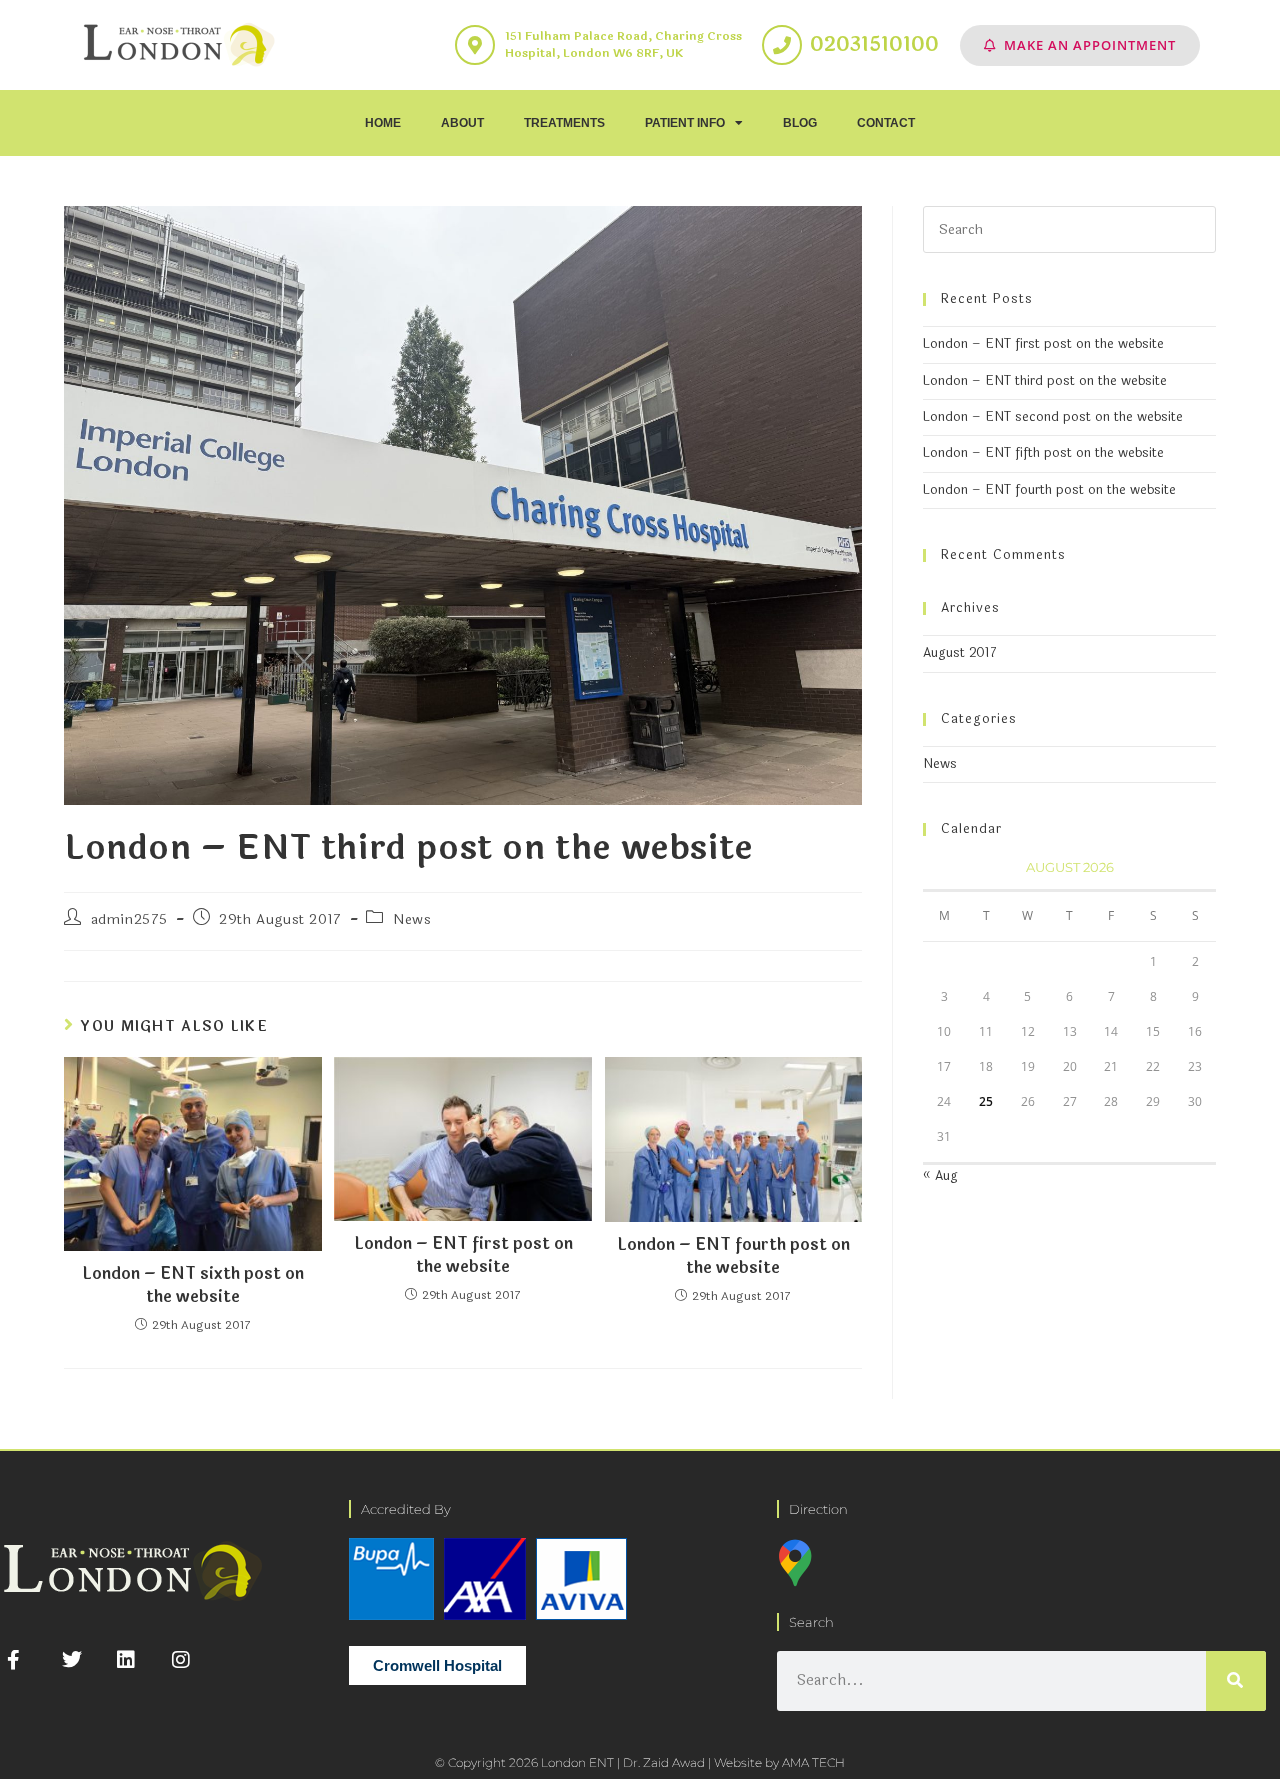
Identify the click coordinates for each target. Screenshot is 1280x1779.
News (412, 919)
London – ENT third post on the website (1045, 381)
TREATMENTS (564, 123)
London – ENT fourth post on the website (733, 1256)
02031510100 (874, 44)
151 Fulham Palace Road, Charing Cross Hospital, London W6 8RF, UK (623, 44)
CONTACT (886, 123)
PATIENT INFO (685, 123)
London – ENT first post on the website (463, 1255)
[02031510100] (782, 45)
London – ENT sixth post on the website (193, 1285)
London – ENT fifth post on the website (1043, 453)
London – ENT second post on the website (1053, 417)
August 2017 (960, 653)
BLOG (800, 123)
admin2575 (129, 919)
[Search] (1236, 1681)
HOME (383, 123)
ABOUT (462, 123)
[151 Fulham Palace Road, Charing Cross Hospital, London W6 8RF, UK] (475, 45)
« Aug (940, 1176)
